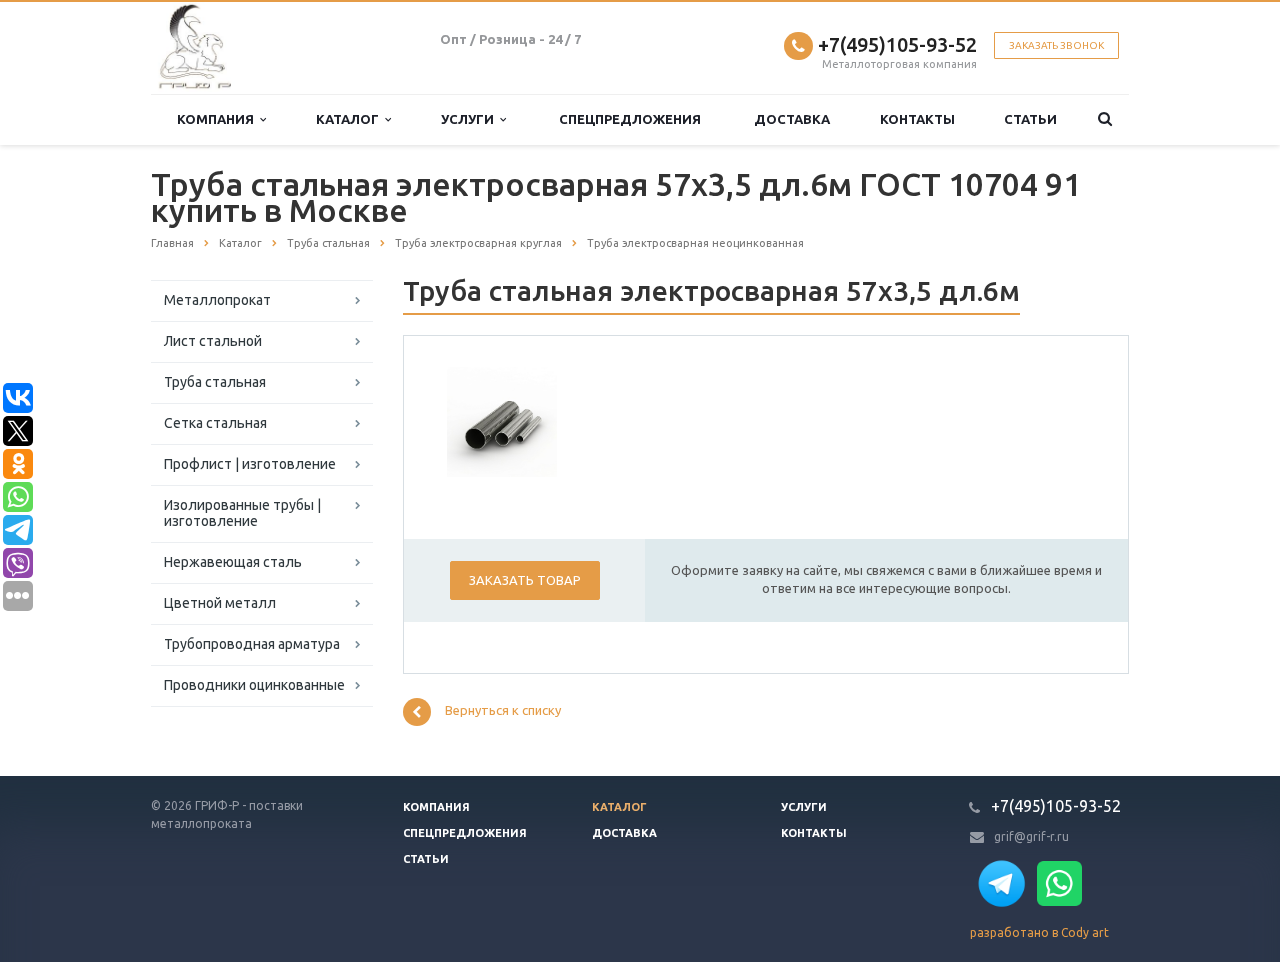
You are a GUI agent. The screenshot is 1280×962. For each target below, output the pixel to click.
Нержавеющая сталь (233, 562)
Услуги (470, 119)
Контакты (917, 119)
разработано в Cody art (1039, 932)
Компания (218, 119)
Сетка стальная (215, 423)
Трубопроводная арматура (252, 644)
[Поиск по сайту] (1105, 119)
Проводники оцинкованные (254, 685)
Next (528, 419)
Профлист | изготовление (250, 464)
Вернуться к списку (503, 711)
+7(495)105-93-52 (897, 44)
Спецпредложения (630, 119)
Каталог (350, 119)
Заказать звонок (1056, 45)
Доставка (792, 119)
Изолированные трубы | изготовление (242, 513)
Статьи (1030, 119)
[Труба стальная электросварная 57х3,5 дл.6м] (502, 421)
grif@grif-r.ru (1031, 836)
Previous (476, 419)
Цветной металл (220, 603)
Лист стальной (213, 341)
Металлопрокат (217, 300)
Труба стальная (215, 382)
